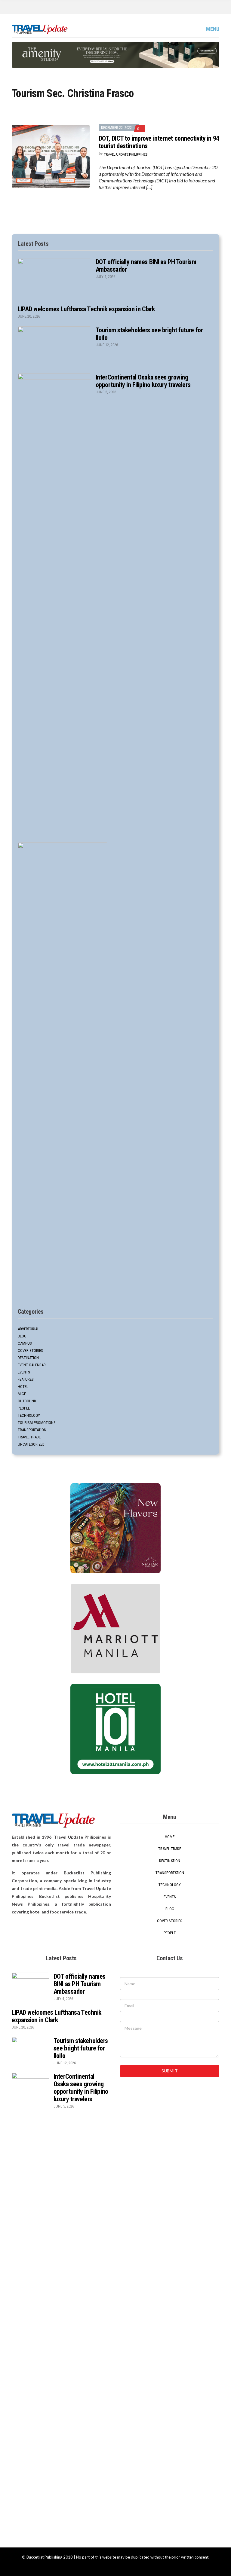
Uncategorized (31, 1444)
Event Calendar (32, 1365)
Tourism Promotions (37, 1423)
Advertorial (28, 1329)
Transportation (32, 1430)
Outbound (27, 1401)
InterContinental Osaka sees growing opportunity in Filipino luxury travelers (143, 381)
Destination (28, 1358)
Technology (29, 1415)
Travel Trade (29, 1437)
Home (170, 1837)
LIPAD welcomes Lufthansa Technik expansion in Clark (86, 309)
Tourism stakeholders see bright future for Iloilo (81, 2048)
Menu (212, 29)
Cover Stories (30, 1350)
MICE (22, 1394)
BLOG (22, 1336)
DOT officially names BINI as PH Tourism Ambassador (80, 1984)
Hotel (23, 1387)
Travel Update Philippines (126, 154)
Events (24, 1372)
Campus (25, 1343)
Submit (170, 2071)
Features (26, 1379)
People (24, 1408)
